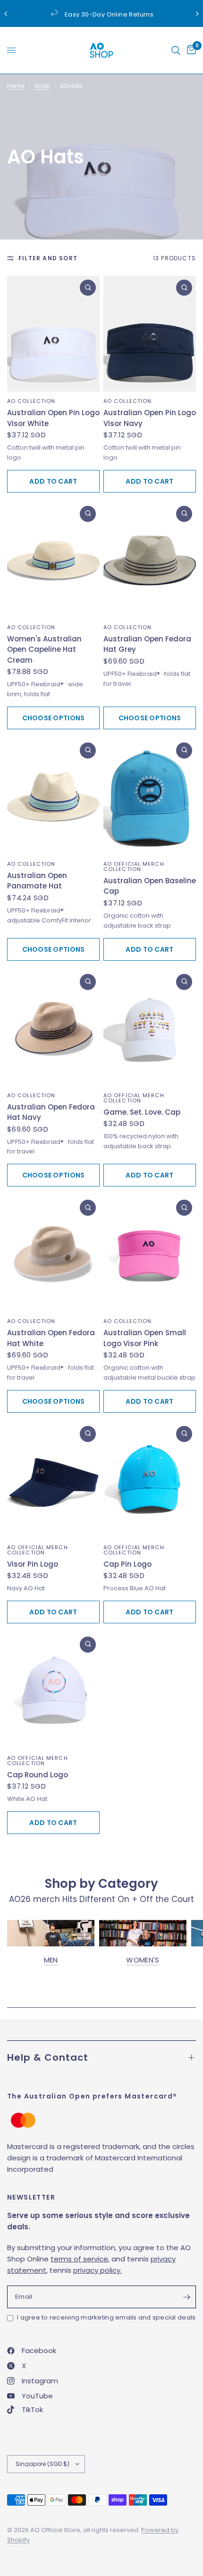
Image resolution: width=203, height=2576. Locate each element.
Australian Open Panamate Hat (37, 881)
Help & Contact (48, 2057)
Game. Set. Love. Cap (142, 1112)
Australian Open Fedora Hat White (51, 1338)
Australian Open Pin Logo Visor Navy (150, 418)
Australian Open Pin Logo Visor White (53, 418)
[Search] (176, 50)
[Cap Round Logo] (53, 1691)
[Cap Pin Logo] (150, 1480)
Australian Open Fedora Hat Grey (147, 644)
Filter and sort (48, 258)
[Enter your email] (186, 2297)
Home (16, 86)
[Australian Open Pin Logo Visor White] (53, 334)
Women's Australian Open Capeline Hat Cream (44, 649)
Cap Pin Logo (127, 1564)
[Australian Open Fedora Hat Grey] (150, 560)
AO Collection (31, 401)
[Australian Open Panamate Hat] (53, 797)
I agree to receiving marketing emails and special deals (106, 2317)
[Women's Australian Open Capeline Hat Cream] (53, 560)
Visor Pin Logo (33, 1564)
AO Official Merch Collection (134, 866)
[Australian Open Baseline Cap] (150, 797)
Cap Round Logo (38, 1775)
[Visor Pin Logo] (53, 1480)
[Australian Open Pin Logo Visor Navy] (150, 334)
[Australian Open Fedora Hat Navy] (53, 1028)
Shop (42, 86)
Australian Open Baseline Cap (150, 886)
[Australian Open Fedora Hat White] (53, 1254)
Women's (143, 1960)
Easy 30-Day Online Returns (109, 14)
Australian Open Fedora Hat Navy (51, 1112)
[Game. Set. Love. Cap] (150, 1028)
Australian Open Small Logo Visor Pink (145, 1338)
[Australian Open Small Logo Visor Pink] (150, 1254)
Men (51, 1960)
